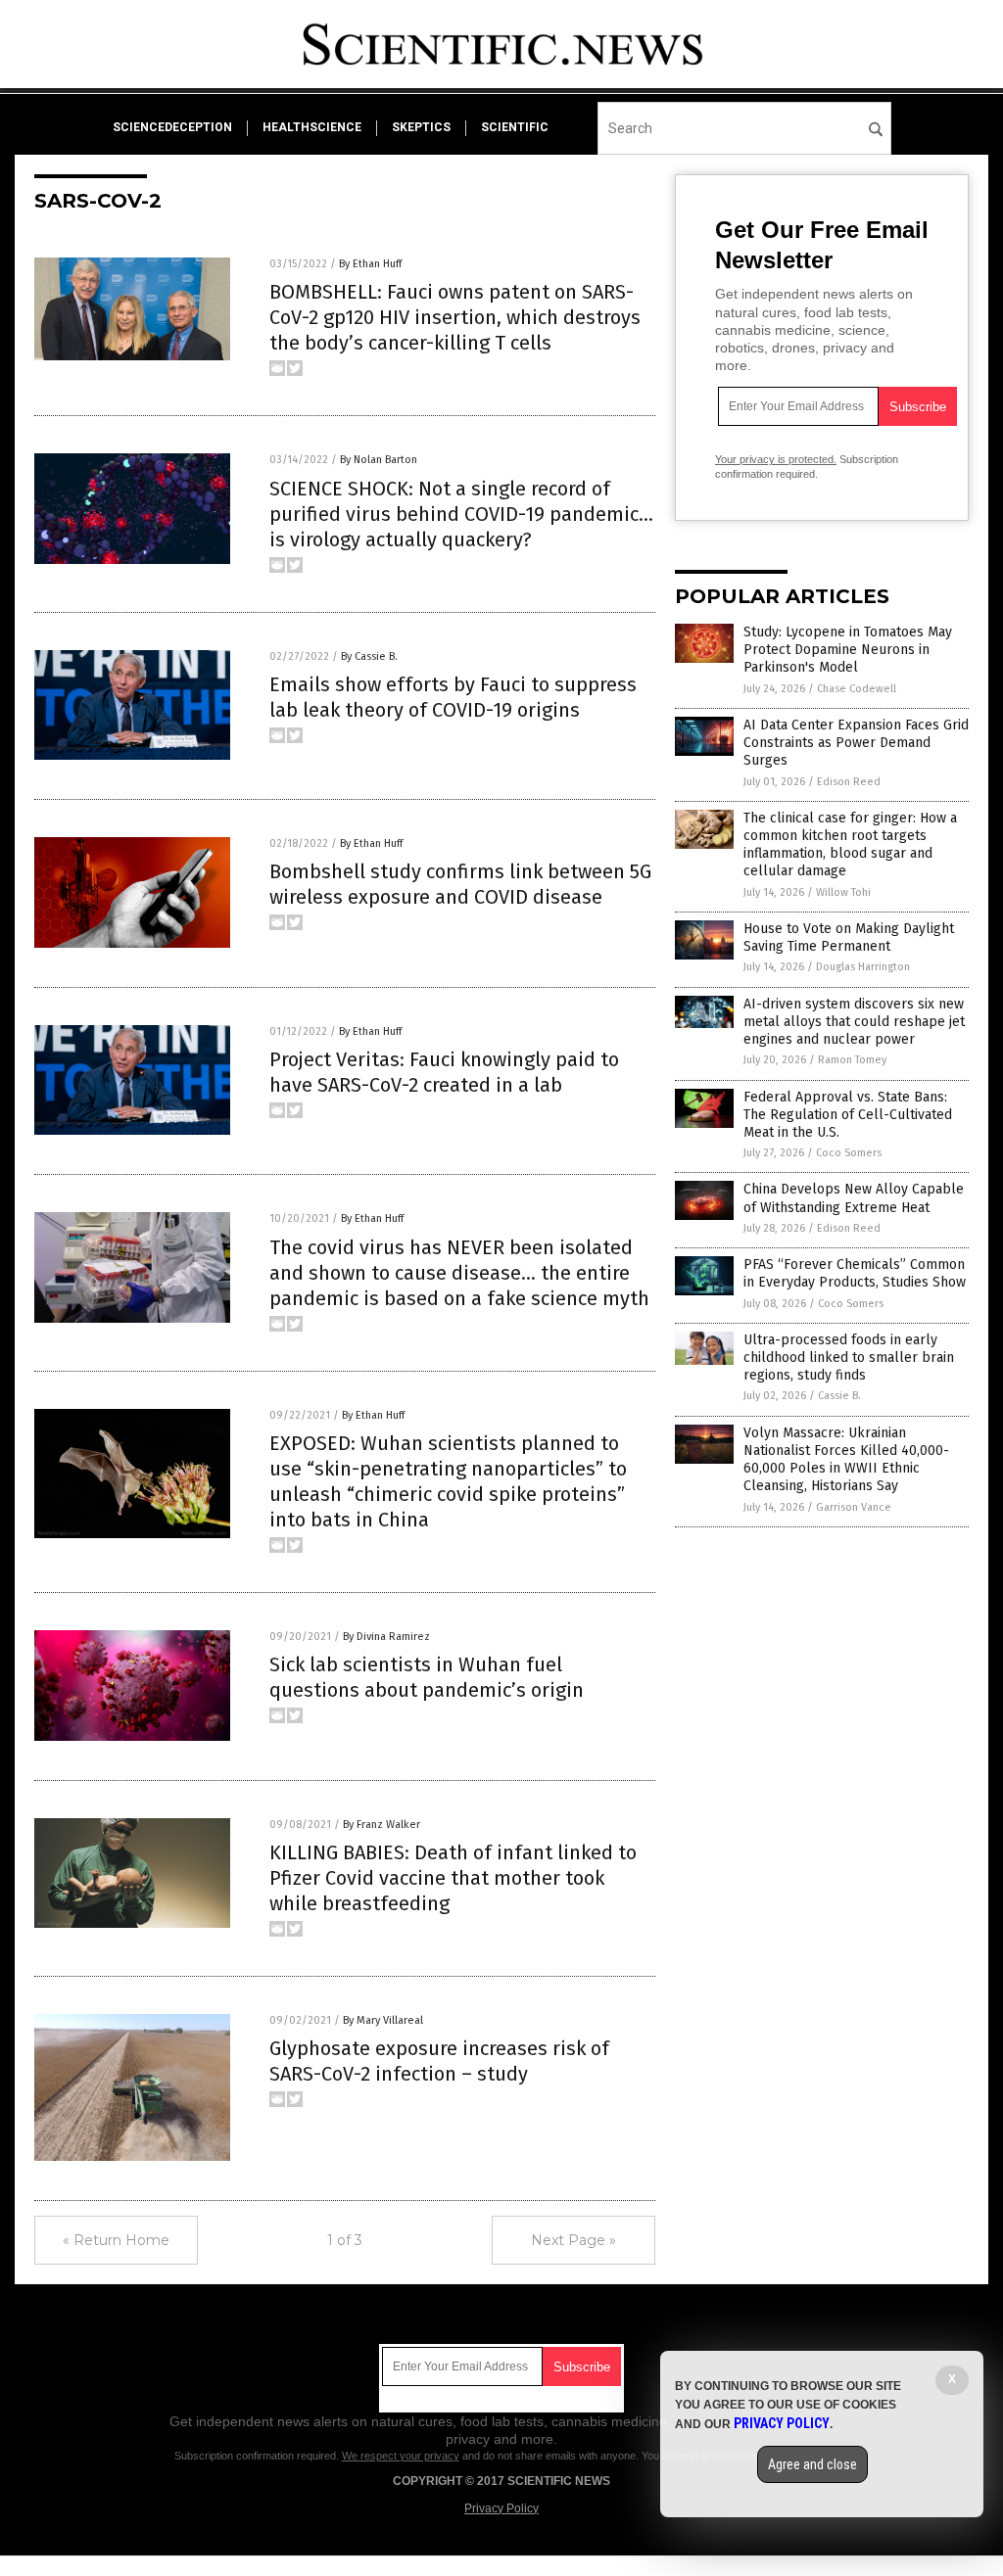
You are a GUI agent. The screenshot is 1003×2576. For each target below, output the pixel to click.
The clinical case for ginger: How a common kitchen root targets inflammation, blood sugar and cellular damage (850, 845)
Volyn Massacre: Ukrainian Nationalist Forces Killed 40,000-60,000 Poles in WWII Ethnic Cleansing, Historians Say (846, 1460)
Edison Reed (849, 782)
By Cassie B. (369, 656)
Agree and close (812, 2464)
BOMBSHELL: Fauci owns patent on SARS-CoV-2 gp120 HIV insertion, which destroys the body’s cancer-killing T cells (455, 317)
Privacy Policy (501, 2508)
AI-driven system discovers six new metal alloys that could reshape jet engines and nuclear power (854, 1022)
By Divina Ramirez (386, 1637)
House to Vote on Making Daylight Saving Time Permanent (849, 937)
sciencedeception (172, 127)
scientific (515, 127)
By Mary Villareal (383, 2020)
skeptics (421, 127)
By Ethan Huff (370, 264)
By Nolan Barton (379, 460)
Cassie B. (839, 1396)
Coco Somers (849, 1153)
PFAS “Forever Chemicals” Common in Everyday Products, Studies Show (855, 1273)
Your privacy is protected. (776, 459)
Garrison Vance (854, 1507)
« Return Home (116, 2240)
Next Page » (573, 2240)
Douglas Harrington (863, 967)
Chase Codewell (857, 689)
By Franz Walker (382, 1825)
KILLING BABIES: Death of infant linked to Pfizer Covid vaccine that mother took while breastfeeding (453, 1878)
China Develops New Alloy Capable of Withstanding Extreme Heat (854, 1198)
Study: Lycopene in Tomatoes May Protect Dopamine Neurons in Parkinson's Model (848, 650)
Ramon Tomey (852, 1060)
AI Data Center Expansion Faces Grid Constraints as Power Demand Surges (856, 743)
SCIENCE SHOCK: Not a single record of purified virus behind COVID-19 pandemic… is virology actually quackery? (461, 514)
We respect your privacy (401, 2456)
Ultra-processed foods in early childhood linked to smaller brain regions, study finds (849, 1358)
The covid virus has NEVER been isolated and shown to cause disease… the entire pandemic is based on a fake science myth (459, 1273)
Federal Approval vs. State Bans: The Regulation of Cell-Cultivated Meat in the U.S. (848, 1115)
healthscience (312, 127)
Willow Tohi (843, 892)
